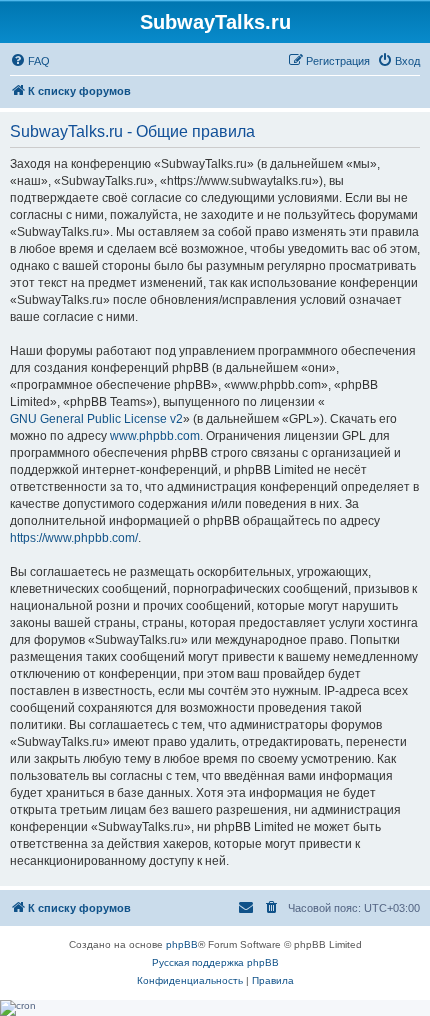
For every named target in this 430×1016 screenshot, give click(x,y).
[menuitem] (30, 61)
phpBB (182, 944)
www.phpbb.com (155, 436)
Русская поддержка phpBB (215, 962)
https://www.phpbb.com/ (74, 538)
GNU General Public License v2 (96, 419)
